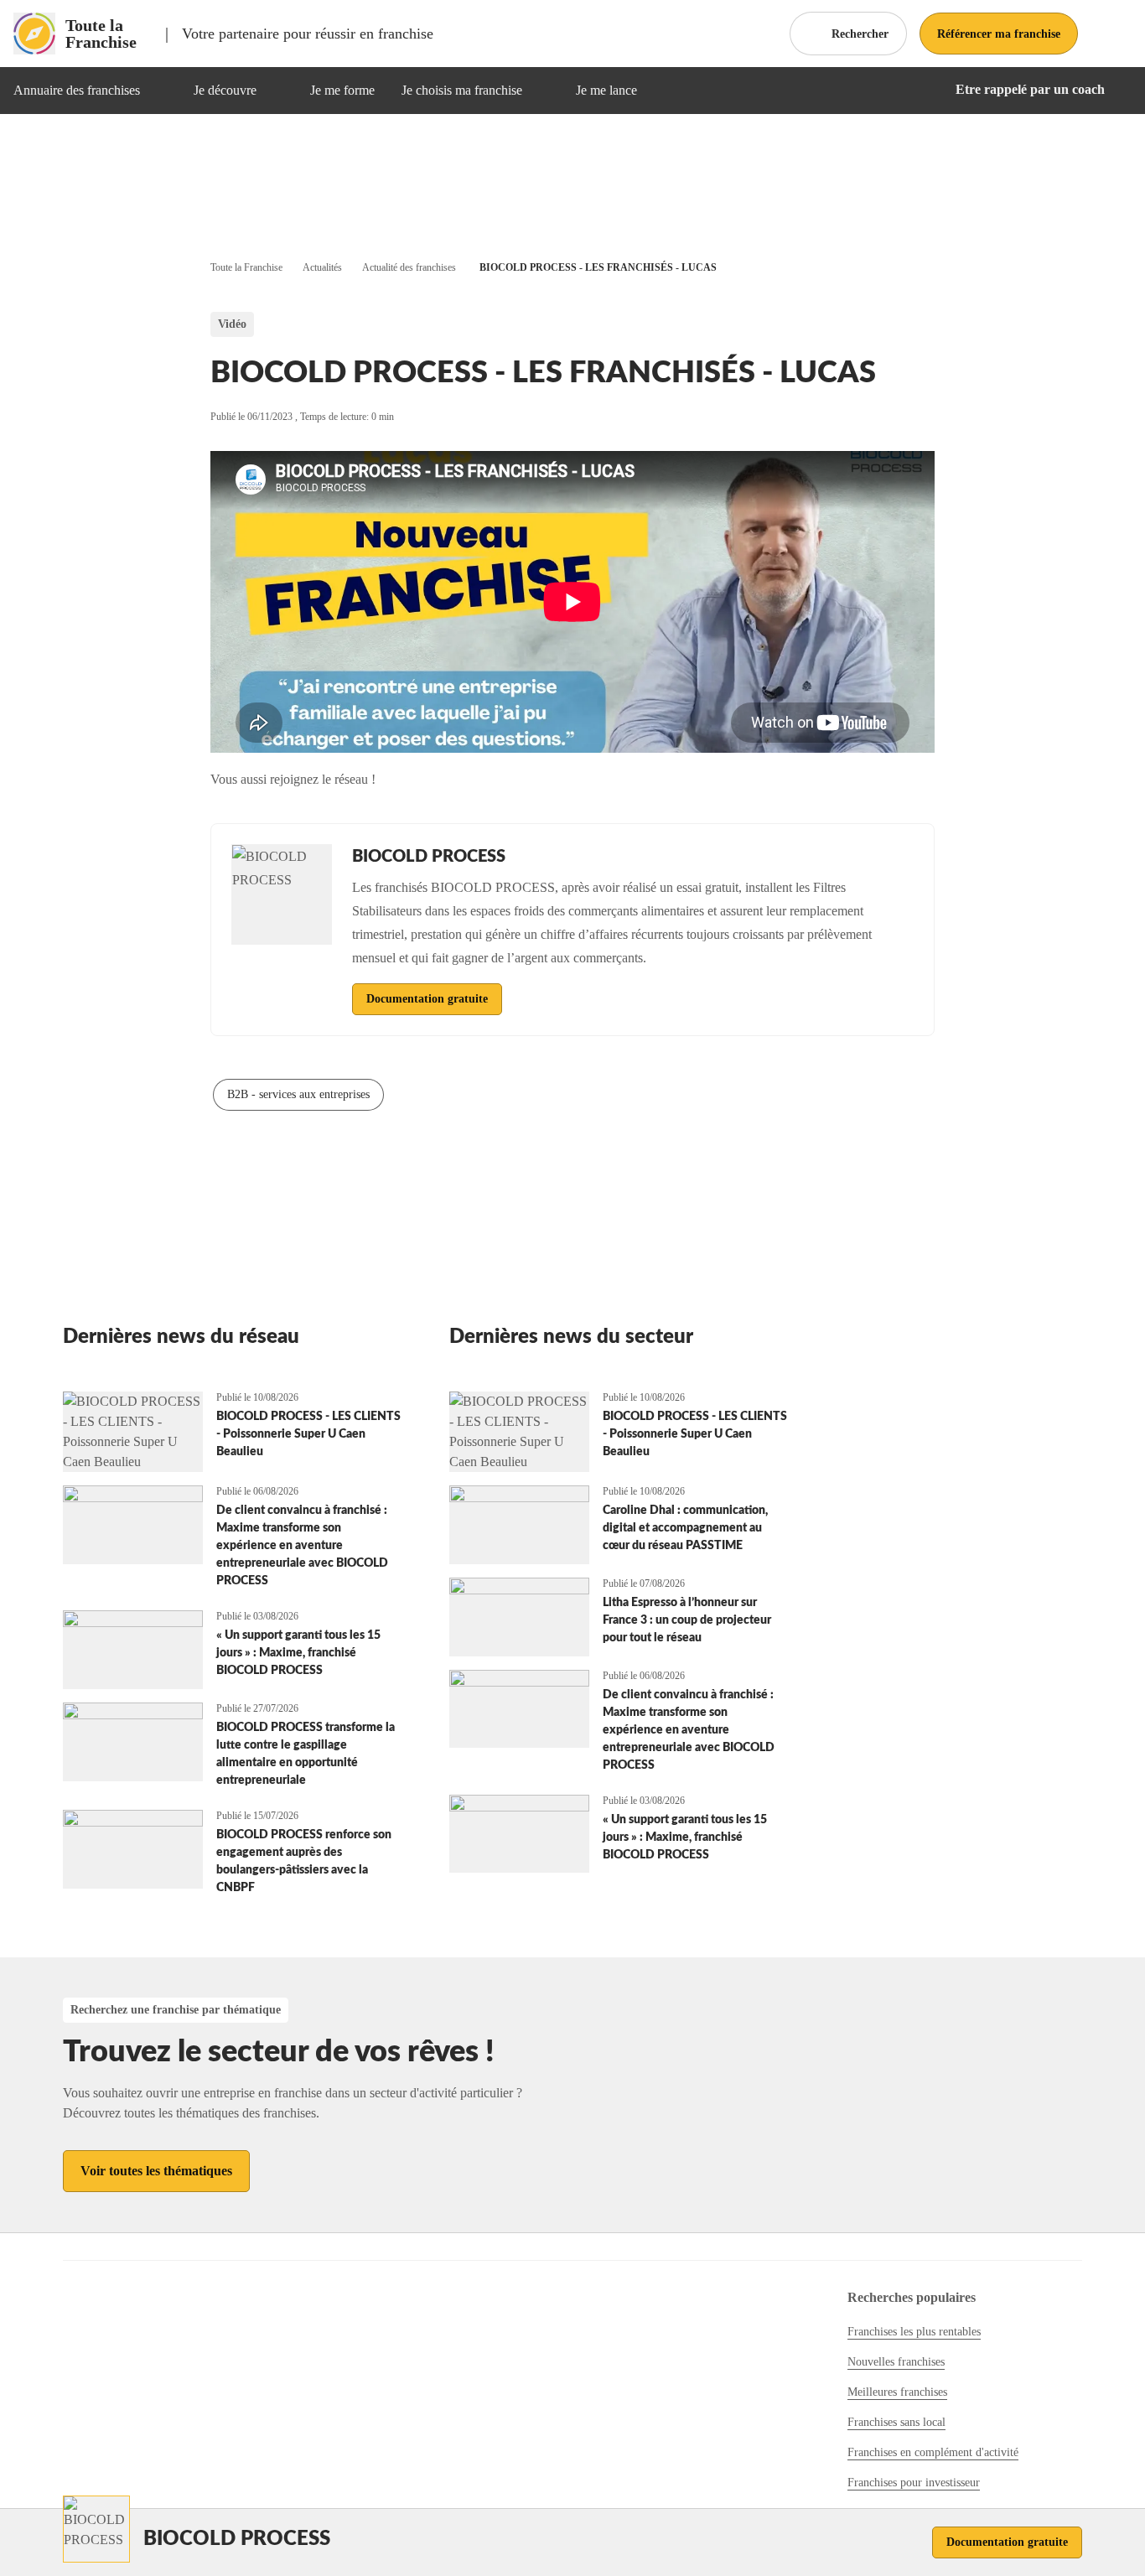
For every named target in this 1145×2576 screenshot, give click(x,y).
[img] (160, 91)
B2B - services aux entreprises (298, 1094)
